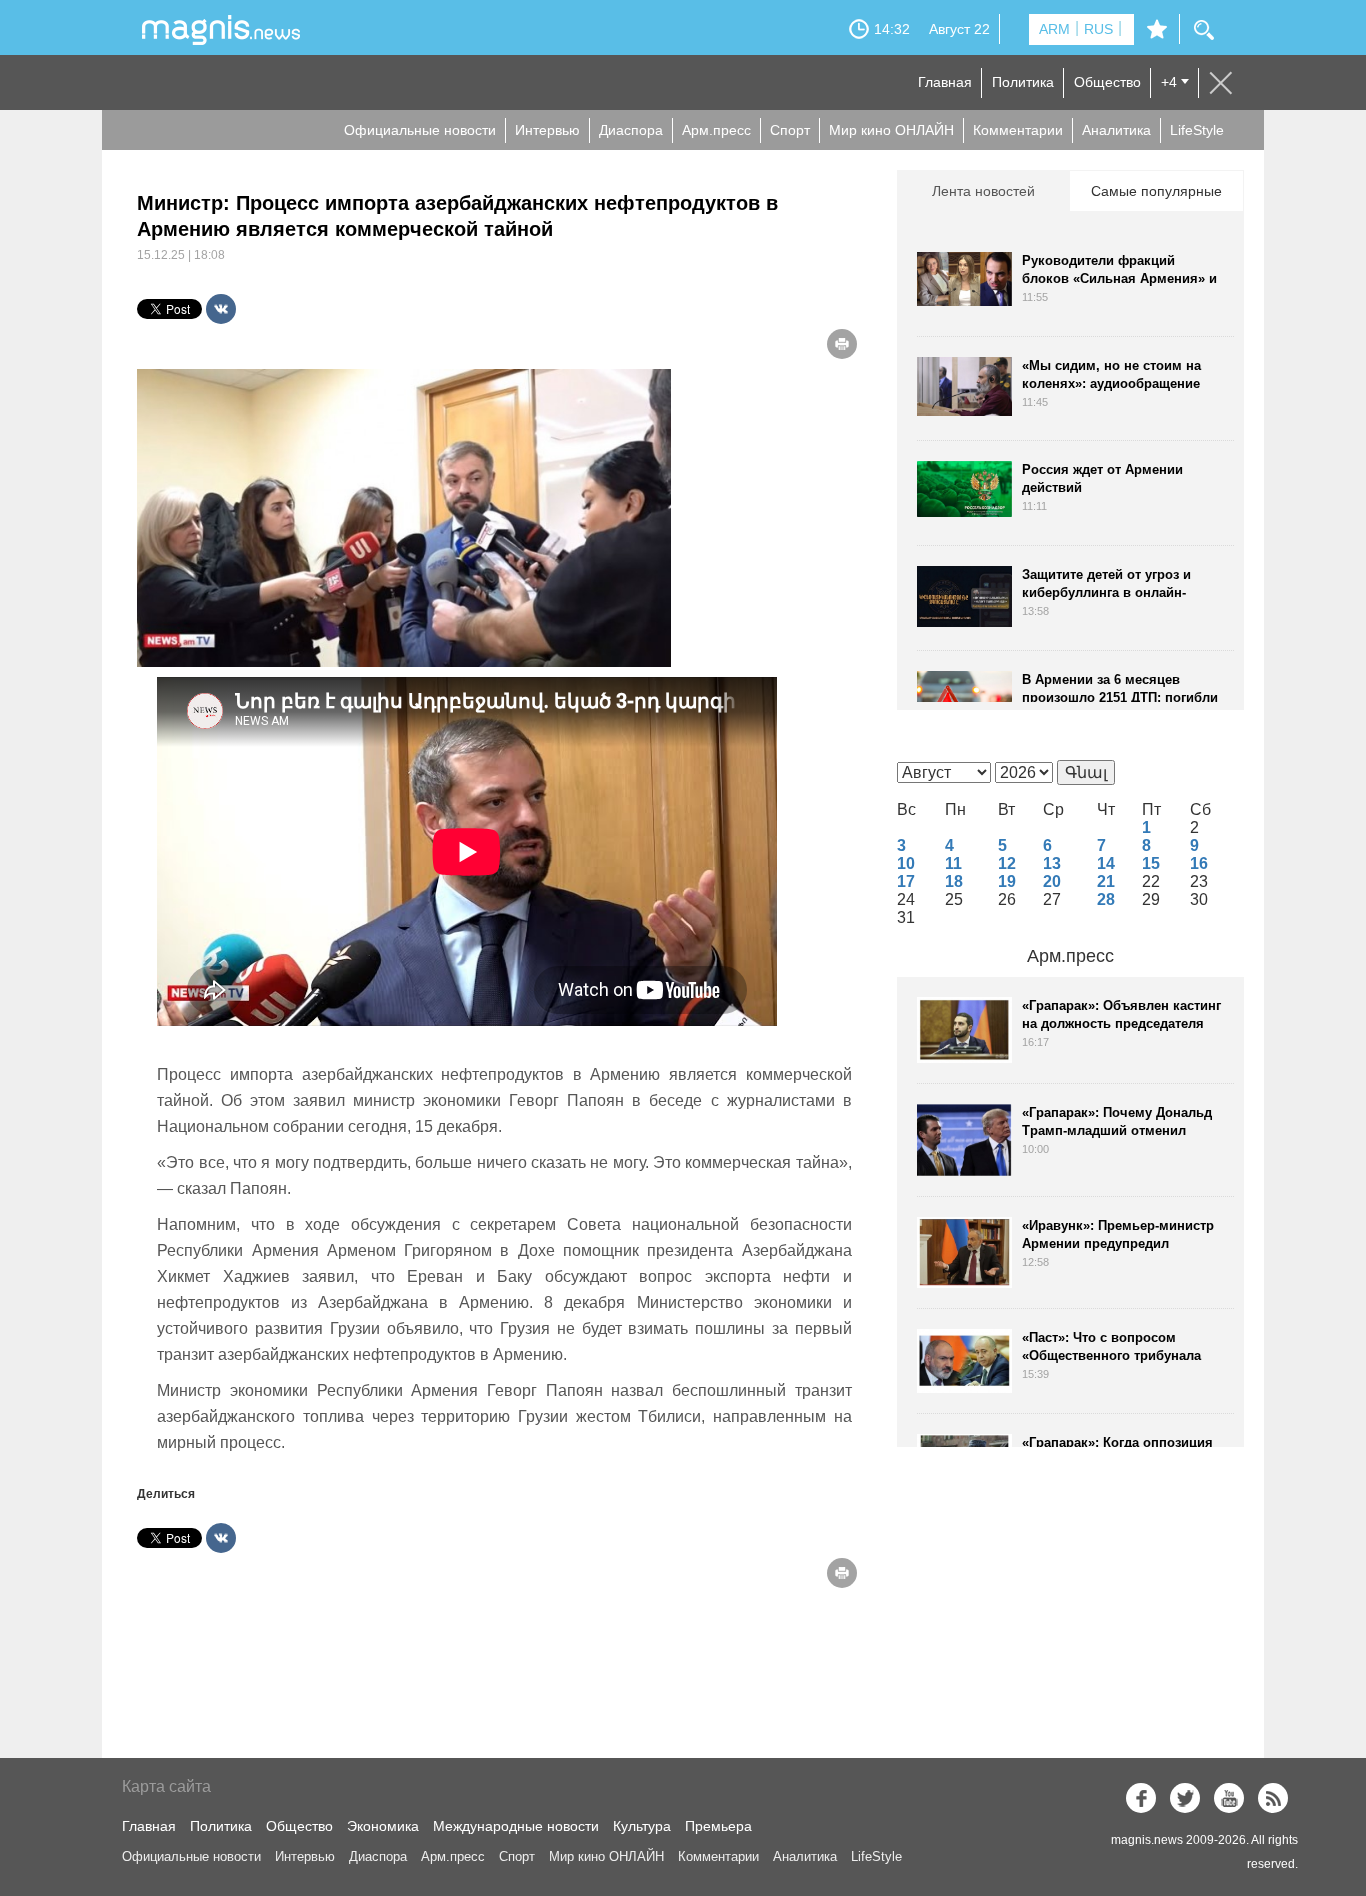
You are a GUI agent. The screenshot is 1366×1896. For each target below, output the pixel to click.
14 (1106, 863)
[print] (842, 344)
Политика (1023, 82)
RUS (1098, 29)
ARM (1054, 29)
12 (1007, 863)
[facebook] (1141, 1798)
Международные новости (516, 1826)
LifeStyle (1197, 130)
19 (1007, 881)
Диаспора (631, 130)
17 (906, 881)
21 (1106, 881)
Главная (945, 82)
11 (953, 863)
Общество (1107, 82)
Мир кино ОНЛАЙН (891, 130)
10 (906, 863)
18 (954, 881)
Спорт (790, 130)
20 (1052, 881)
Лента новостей (983, 191)
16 (1199, 863)
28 (1106, 899)
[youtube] (1229, 1798)
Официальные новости (420, 130)
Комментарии (1018, 130)
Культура (642, 1826)
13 (1052, 863)
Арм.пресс (716, 130)
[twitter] (1185, 1798)
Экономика (383, 1826)
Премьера (718, 1826)
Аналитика (1116, 130)
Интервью (547, 130)
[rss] (1273, 1798)
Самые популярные (1156, 191)
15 (1151, 863)
